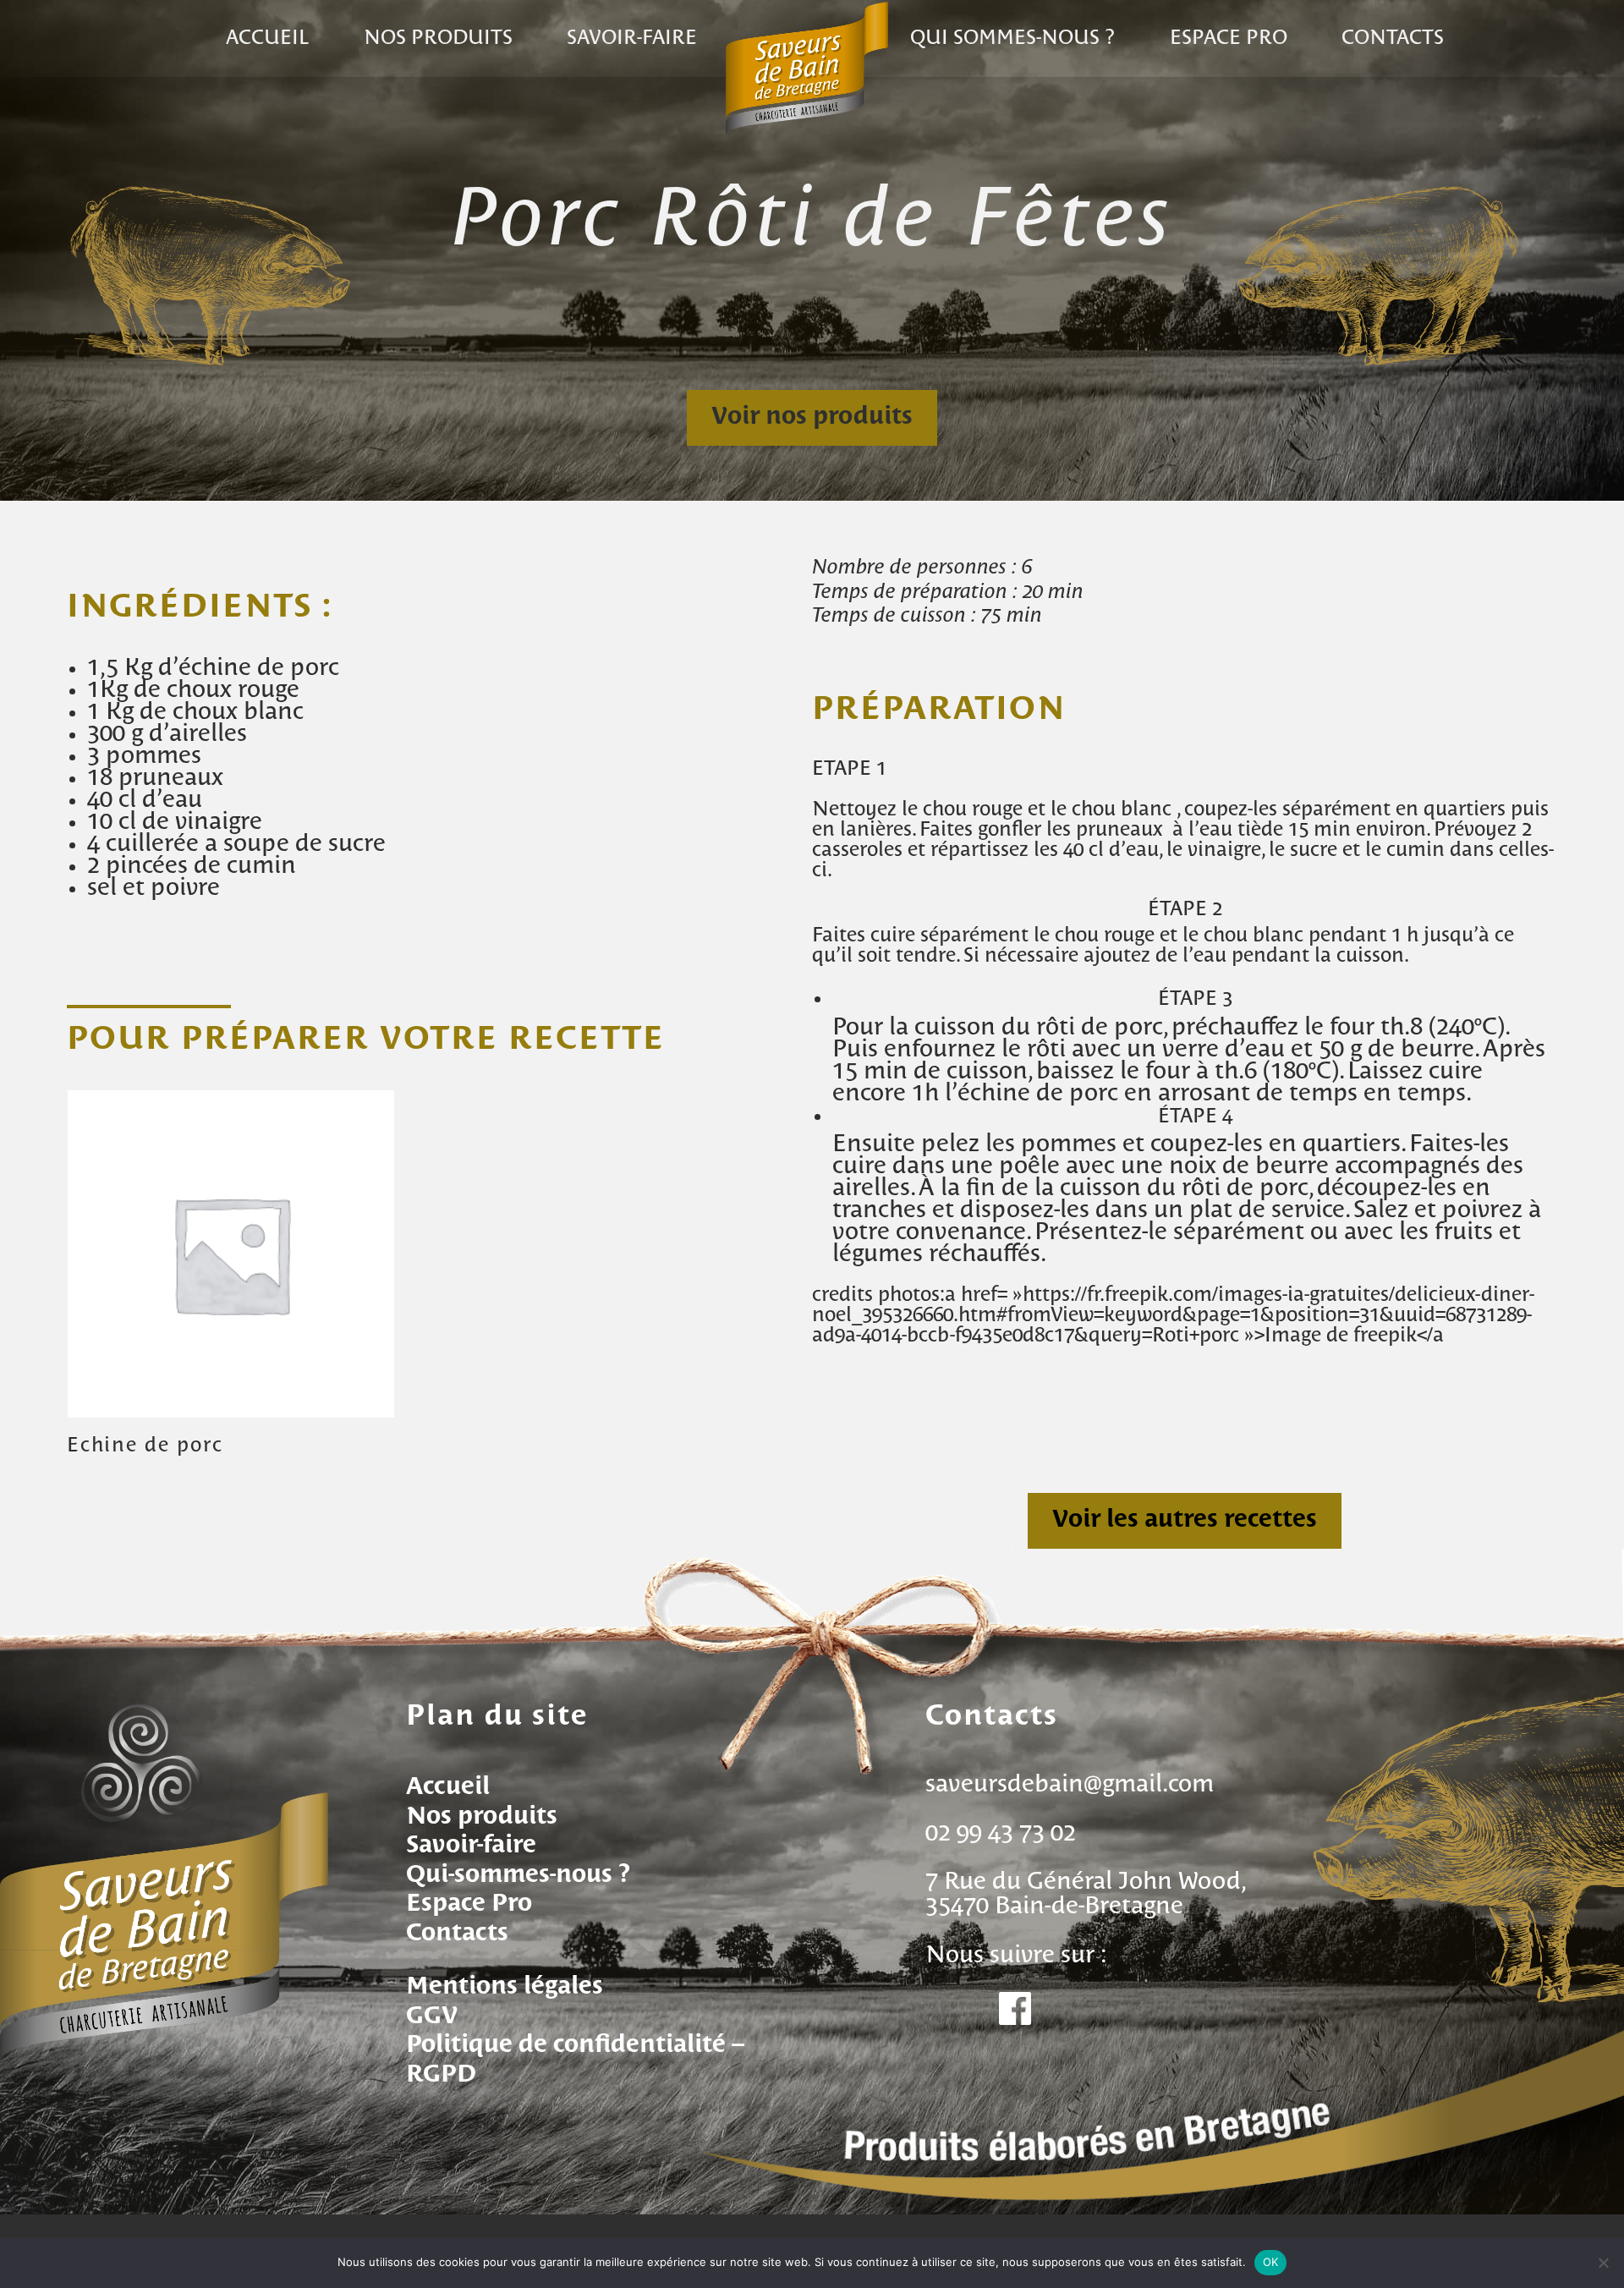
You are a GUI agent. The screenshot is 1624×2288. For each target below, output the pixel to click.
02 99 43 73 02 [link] (1001, 1834)
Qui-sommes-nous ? (518, 1875)
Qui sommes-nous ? (1012, 38)
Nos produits (438, 38)
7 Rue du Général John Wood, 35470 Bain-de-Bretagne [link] (1084, 1894)
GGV (432, 2016)
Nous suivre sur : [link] (1016, 1956)
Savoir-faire (632, 38)
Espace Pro (469, 1904)
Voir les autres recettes (1185, 1520)
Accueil (268, 38)
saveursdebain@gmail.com (1070, 1785)
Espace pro (1229, 38)
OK (1271, 2262)
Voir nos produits (812, 417)
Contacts (1393, 38)
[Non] (1603, 2263)
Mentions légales (505, 1987)
